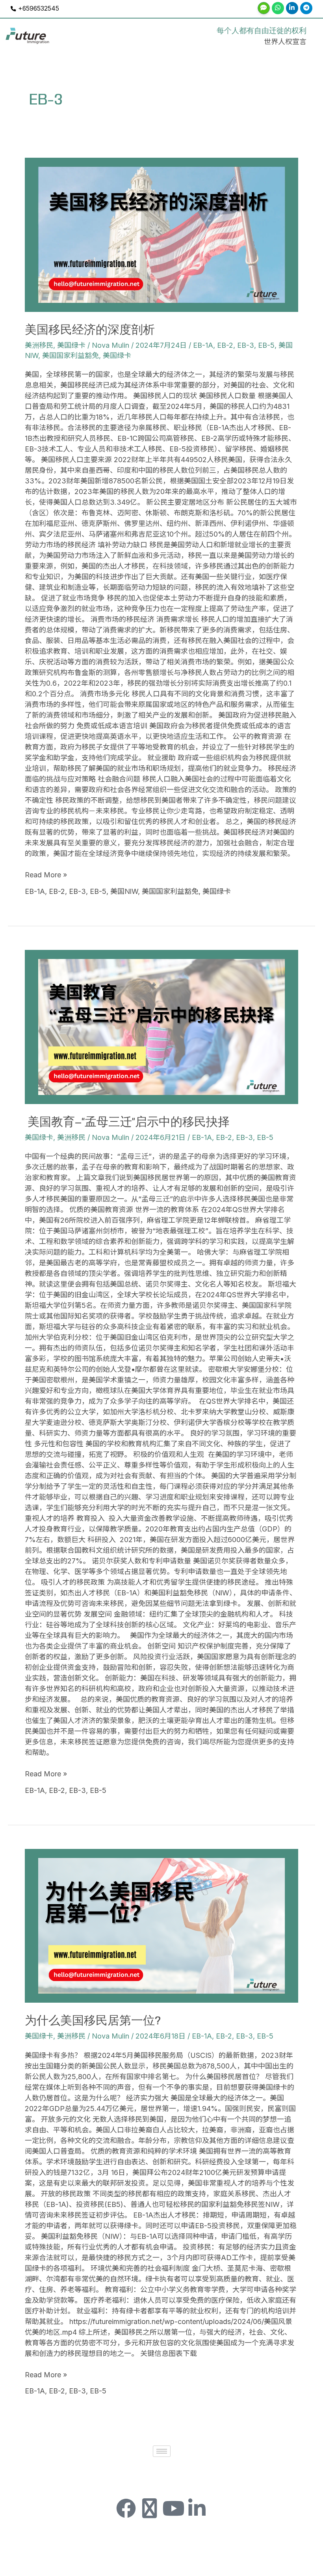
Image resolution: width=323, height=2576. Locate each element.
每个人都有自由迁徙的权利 (262, 31)
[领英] (292, 8)
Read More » (46, 874)
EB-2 (225, 345)
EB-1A (203, 345)
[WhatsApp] (278, 8)
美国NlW (124, 891)
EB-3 (246, 345)
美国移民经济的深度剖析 (90, 330)
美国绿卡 (71, 345)
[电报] (306, 8)
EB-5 (266, 345)
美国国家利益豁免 (71, 355)
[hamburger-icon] (162, 2451)
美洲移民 (39, 345)
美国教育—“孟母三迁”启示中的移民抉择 (127, 1122)
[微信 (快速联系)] (264, 8)
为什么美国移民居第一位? (93, 2021)
